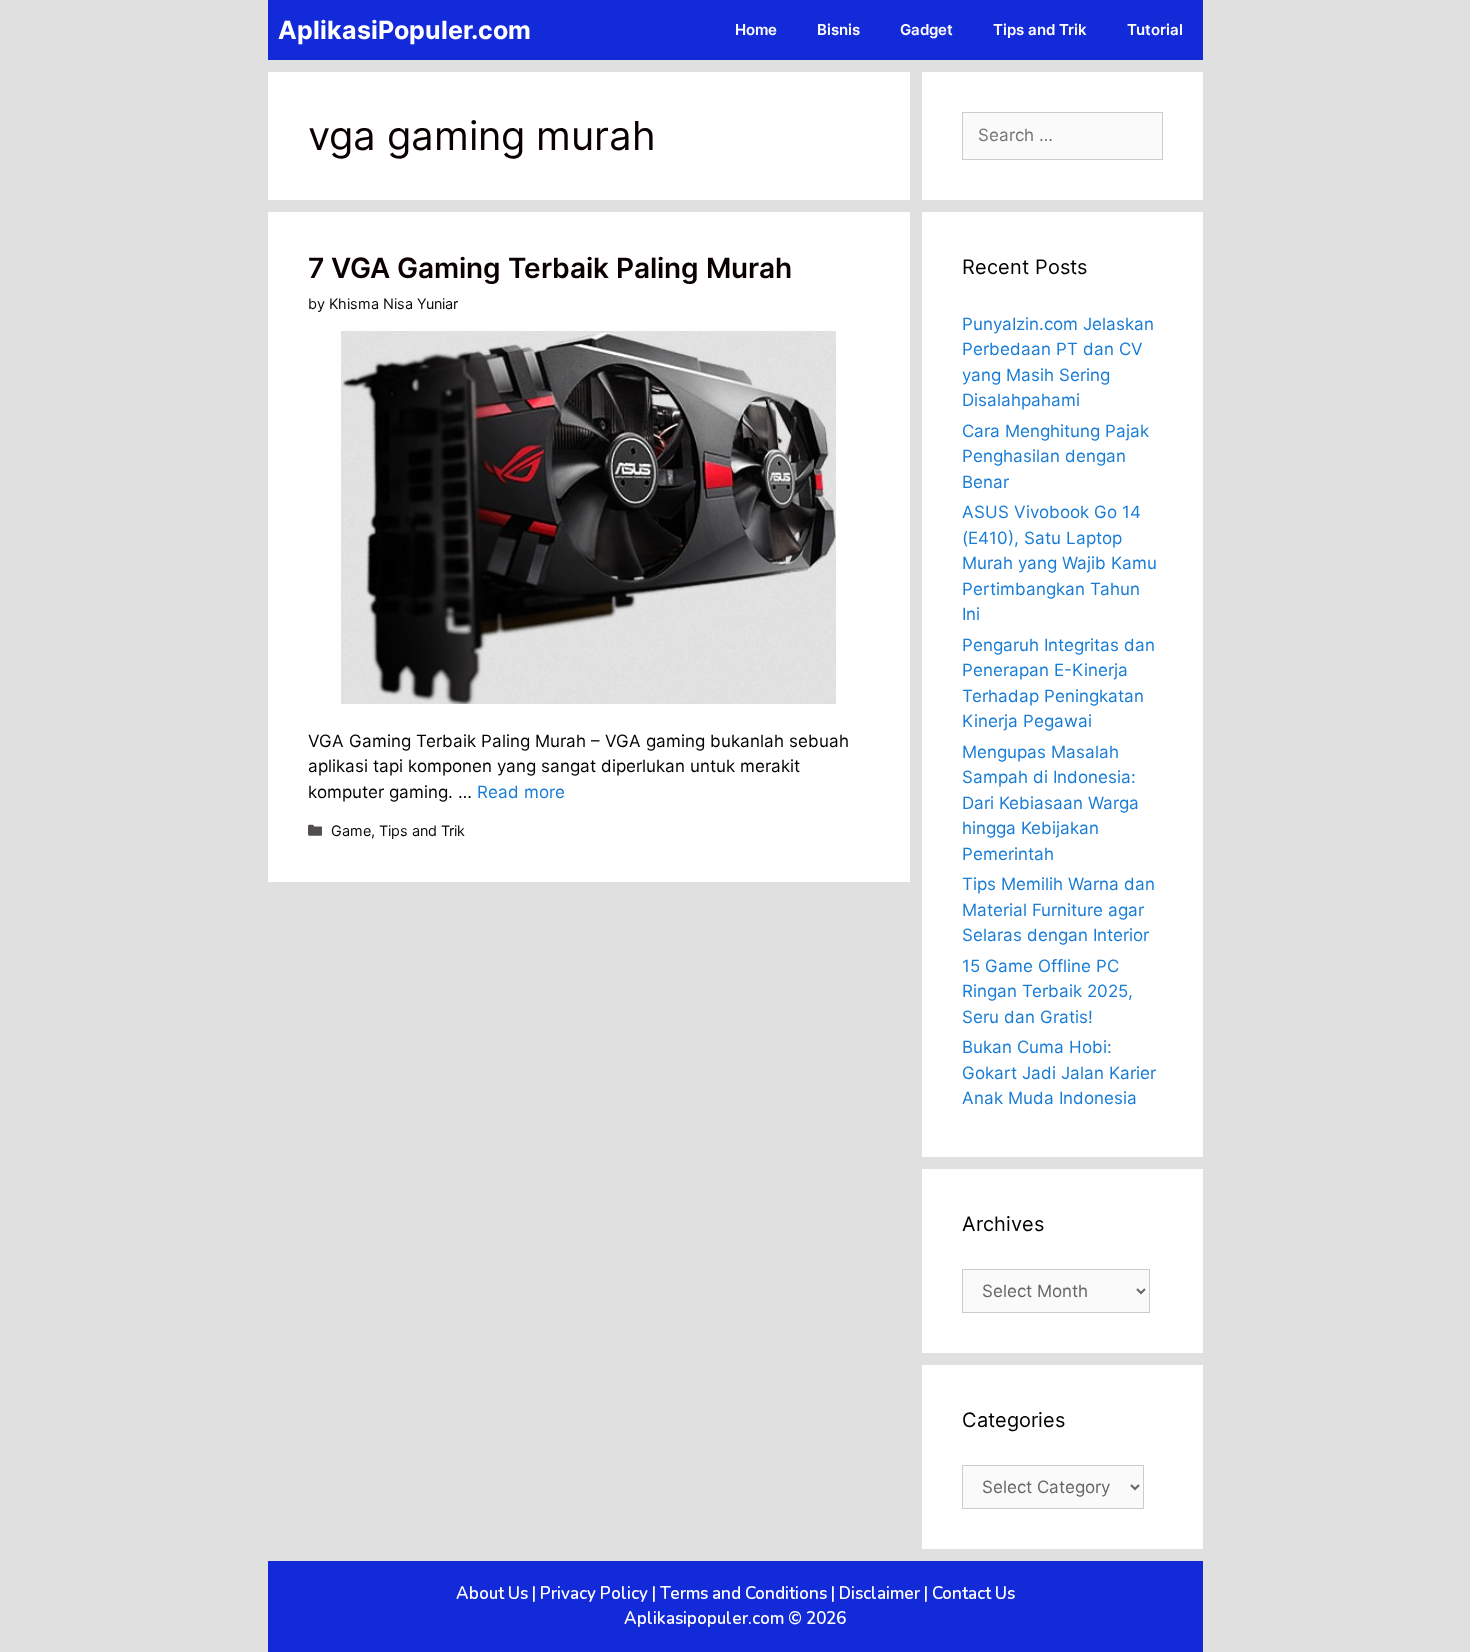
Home (756, 29)
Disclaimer (879, 1593)
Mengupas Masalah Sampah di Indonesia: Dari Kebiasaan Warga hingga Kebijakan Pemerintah (1050, 803)
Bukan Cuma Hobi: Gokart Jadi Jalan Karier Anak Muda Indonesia (1059, 1072)
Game (351, 830)
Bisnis (838, 29)
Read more (521, 792)
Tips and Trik (1040, 29)
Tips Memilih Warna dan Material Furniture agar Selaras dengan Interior (1058, 909)
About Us (492, 1593)
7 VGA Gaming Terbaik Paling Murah (550, 268)
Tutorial (1155, 29)
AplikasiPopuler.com (404, 30)
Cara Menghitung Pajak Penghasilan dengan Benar (1055, 456)
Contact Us (973, 1593)
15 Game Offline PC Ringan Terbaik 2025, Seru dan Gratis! (1047, 991)
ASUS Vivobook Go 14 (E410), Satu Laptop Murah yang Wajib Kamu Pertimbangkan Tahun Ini (1059, 563)
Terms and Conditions (743, 1593)
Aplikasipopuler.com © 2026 (735, 1618)
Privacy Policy (594, 1593)
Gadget (926, 29)
